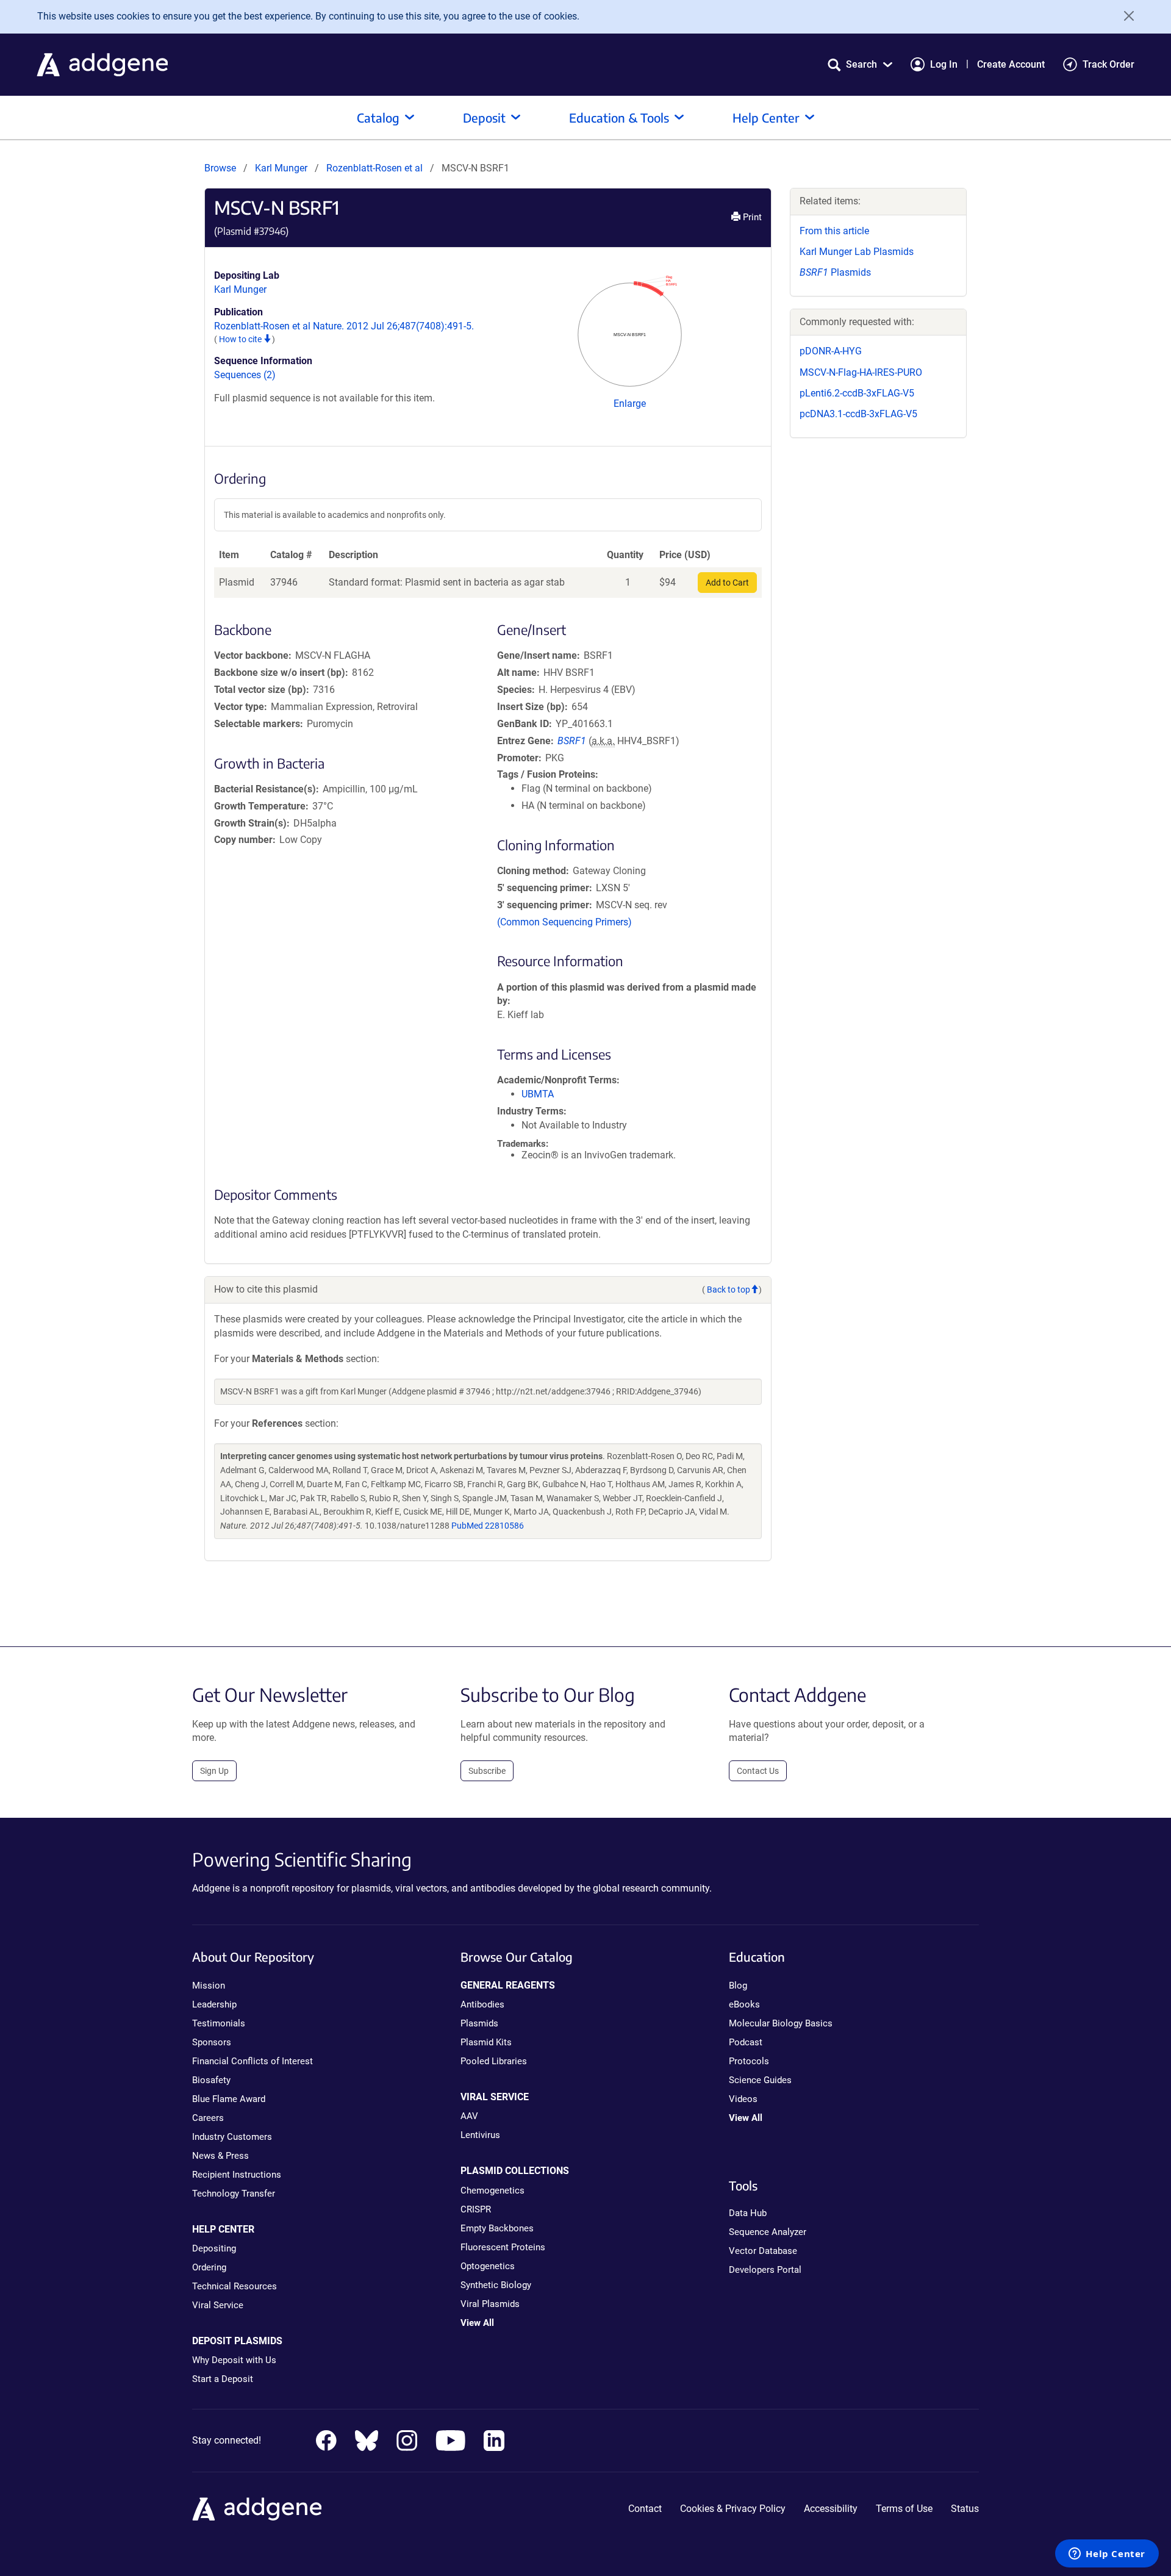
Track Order (1108, 64)
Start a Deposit (223, 2379)
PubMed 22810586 (488, 1526)
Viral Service (218, 2305)
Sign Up (214, 1771)
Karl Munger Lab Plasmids (857, 252)
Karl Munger (281, 168)
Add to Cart (727, 583)
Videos (743, 2099)
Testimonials (219, 2023)
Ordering (209, 2267)
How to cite (241, 339)
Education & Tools (619, 117)
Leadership (214, 2004)
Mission (209, 1986)
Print (751, 217)
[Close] (1125, 16)
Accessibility (831, 2509)
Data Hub (748, 2213)
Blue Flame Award (229, 2099)
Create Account (1011, 64)
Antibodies (482, 2004)
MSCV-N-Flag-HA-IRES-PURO (861, 372)
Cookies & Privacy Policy (733, 2509)
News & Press (220, 2156)
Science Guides (760, 2080)
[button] (860, 64)
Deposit (484, 117)
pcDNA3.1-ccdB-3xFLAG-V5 (858, 414)
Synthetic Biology (496, 2285)
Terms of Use (904, 2509)
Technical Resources (235, 2286)
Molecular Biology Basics (781, 2023)
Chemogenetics (492, 2190)
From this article (834, 231)
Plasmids (835, 272)
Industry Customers (232, 2137)
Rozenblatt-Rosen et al (376, 168)
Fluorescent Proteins (503, 2247)
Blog (738, 1986)
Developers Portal (765, 2270)
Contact (645, 2509)
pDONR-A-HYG (831, 351)
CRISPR (476, 2209)
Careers (208, 2118)
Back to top (729, 1290)
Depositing (214, 2248)
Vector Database (763, 2251)
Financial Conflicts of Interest (252, 2061)
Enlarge (630, 404)
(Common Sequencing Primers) (564, 922)
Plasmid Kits (486, 2042)
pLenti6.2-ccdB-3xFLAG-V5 (857, 393)
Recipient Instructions (237, 2175)
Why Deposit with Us (234, 2360)
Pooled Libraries (494, 2061)
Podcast (746, 2042)
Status (965, 2509)
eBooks (744, 2004)
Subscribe (487, 1771)
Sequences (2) (245, 375)
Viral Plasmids (490, 2304)
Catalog (378, 117)
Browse (220, 168)
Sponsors (212, 2042)
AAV (469, 2116)
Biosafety (211, 2080)
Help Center (766, 117)
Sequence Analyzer (768, 2232)
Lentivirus (480, 2135)
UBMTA (538, 1094)
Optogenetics (488, 2266)
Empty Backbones (497, 2228)
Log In (944, 64)
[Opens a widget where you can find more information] (1107, 2555)
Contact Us (758, 1771)
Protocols (749, 2061)
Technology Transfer (234, 2194)
